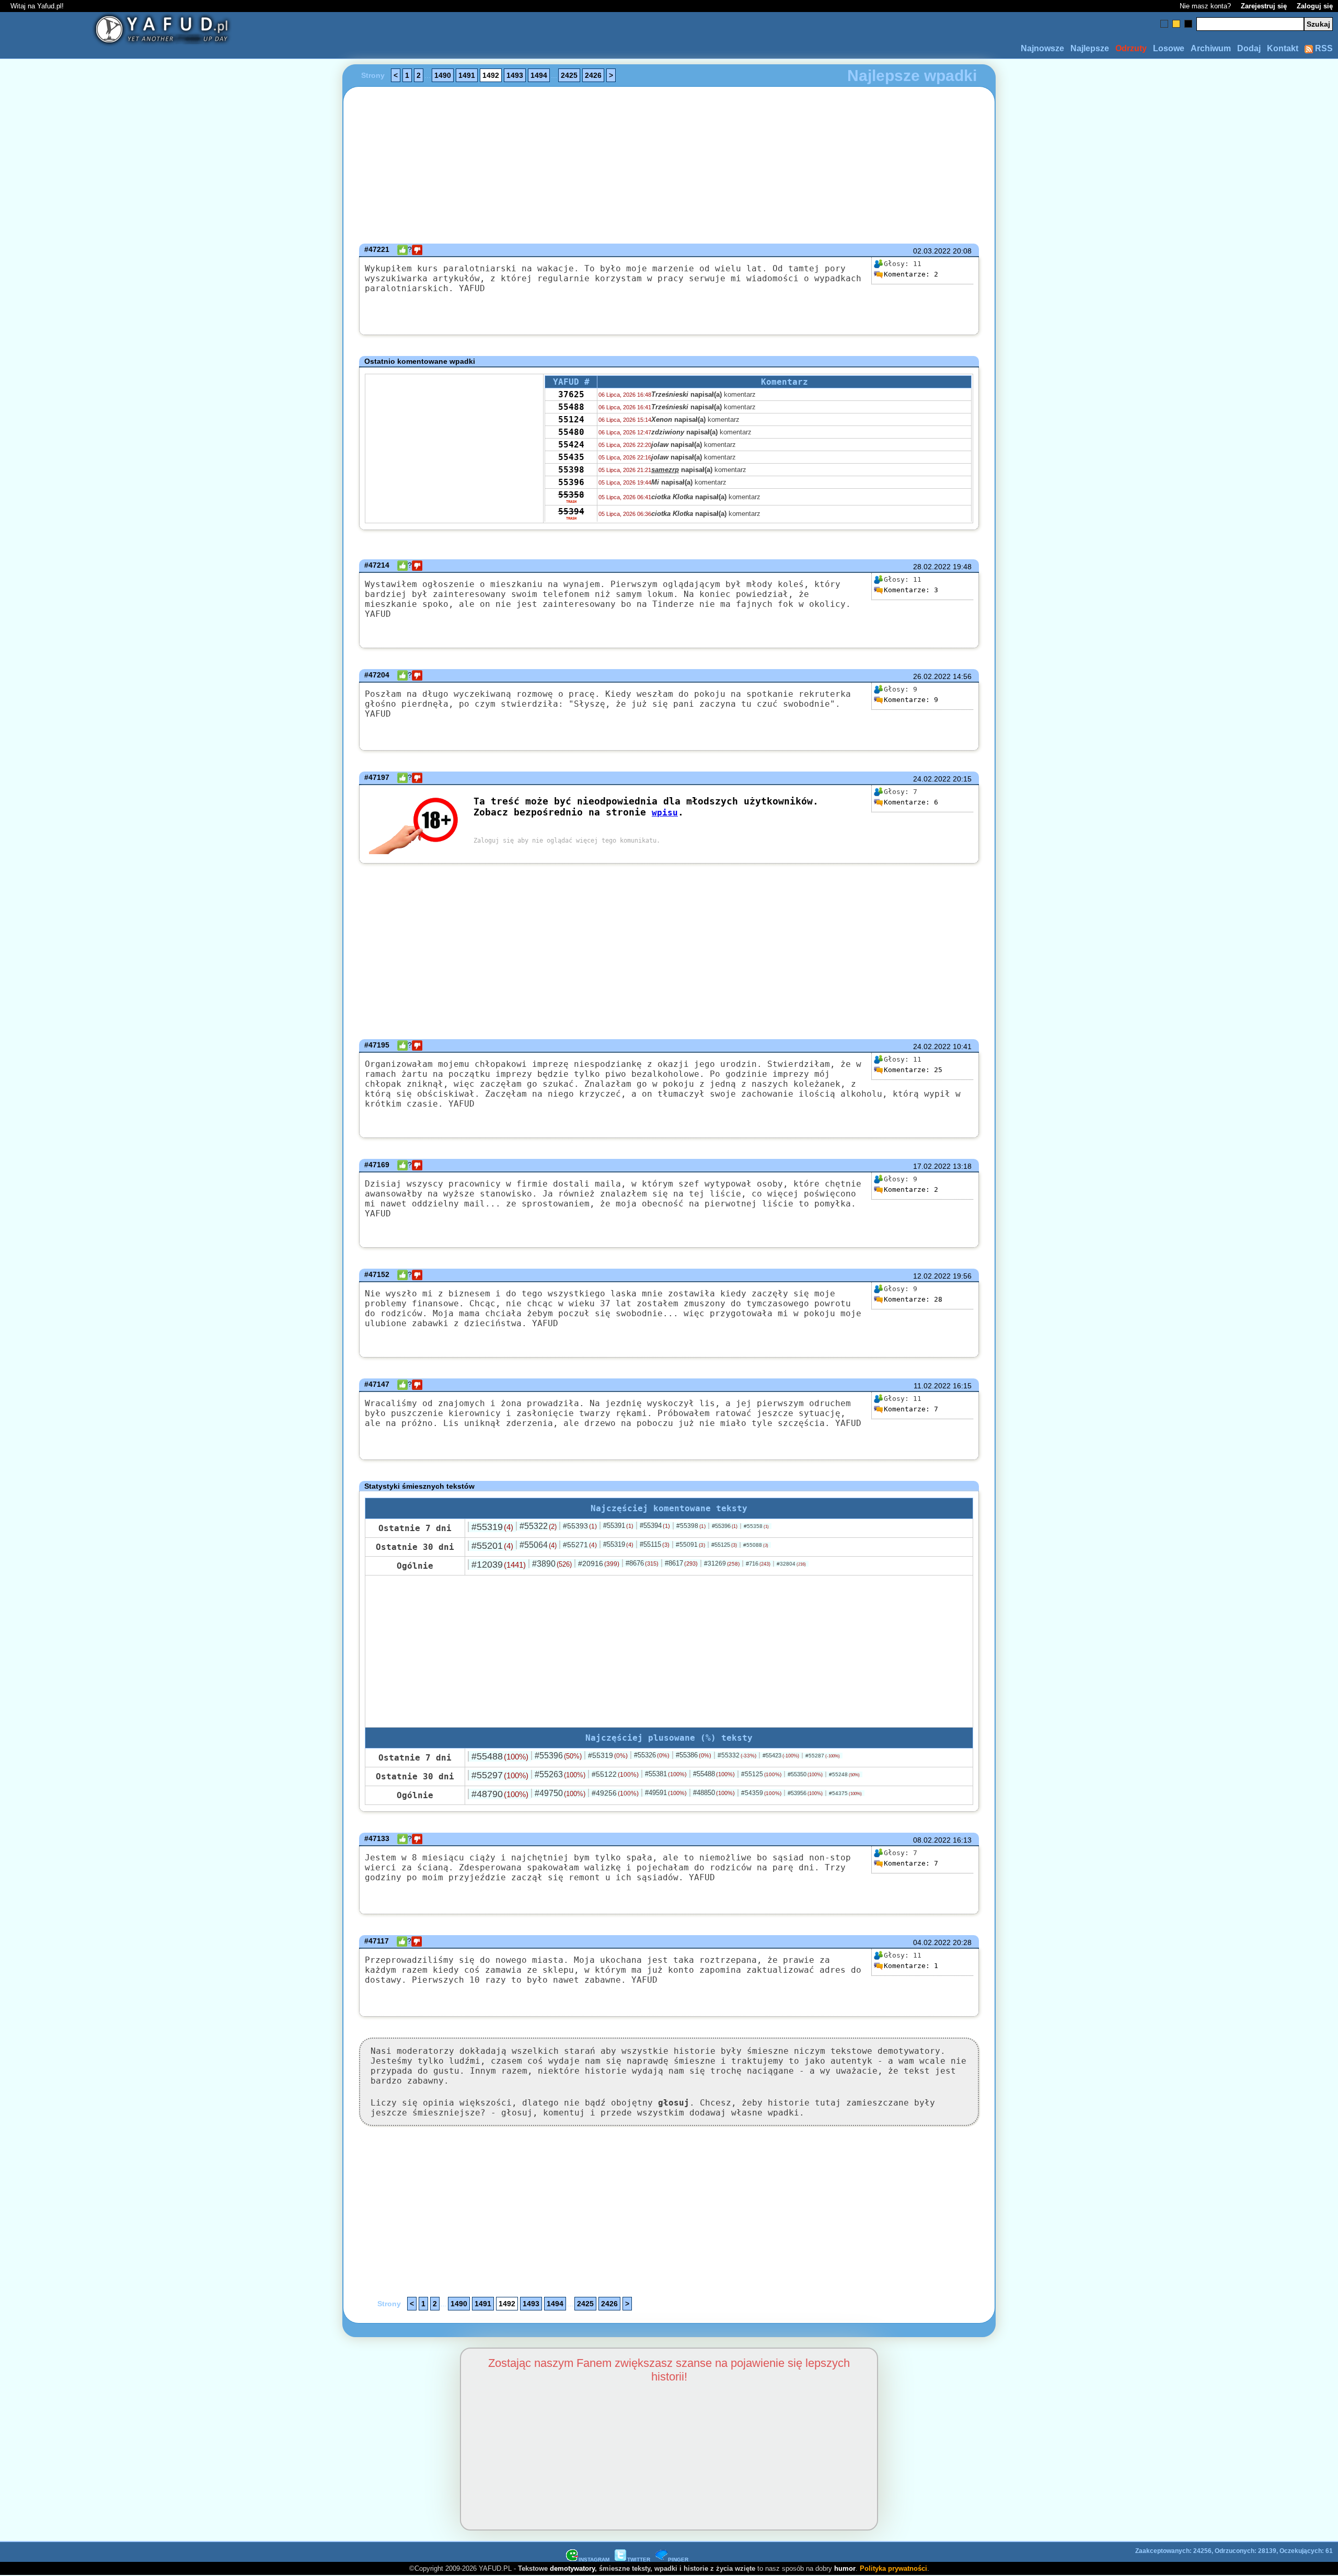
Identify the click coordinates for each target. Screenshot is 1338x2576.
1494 (539, 75)
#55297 (500, 1775)
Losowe (1169, 48)
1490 (443, 75)
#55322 (538, 1526)
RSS (1323, 48)
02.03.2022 (932, 251)
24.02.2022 (932, 779)
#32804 (791, 1564)
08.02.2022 (932, 1840)
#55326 (652, 1755)
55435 (571, 457)
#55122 (615, 1774)
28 (913, 1299)
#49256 (615, 1793)
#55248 (844, 1774)
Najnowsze (1042, 48)
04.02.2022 (932, 1942)
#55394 (655, 1526)
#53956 (805, 1793)
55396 (571, 482)
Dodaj (1249, 48)
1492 (491, 75)
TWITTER (639, 2560)
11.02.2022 (932, 1386)
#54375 (845, 1793)
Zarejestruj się (1264, 6)
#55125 (724, 1545)
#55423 (781, 1755)
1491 (467, 75)
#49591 (666, 1793)
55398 (571, 470)
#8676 (642, 1563)
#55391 (618, 1526)
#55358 (756, 1526)
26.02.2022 (932, 676)
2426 (593, 75)
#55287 (823, 1756)
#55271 (580, 1545)
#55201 (492, 1546)
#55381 (666, 1774)
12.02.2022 (932, 1276)
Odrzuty (1131, 48)
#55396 (725, 1526)
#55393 (580, 1526)
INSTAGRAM (594, 2560)
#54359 (761, 1793)
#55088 (756, 1545)
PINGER (678, 2560)
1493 (515, 75)
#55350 (805, 1774)
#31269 (722, 1563)
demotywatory (572, 2568)
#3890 (552, 1564)
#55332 (737, 1755)
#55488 (500, 1756)
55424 (571, 445)
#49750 (560, 1793)
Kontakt (1283, 48)
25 (913, 1070)
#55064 (538, 1545)
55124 (571, 419)
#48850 (714, 1793)
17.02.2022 (932, 1166)
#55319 (492, 1527)
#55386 (694, 1755)
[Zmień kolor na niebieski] (1164, 24)
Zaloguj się (1315, 6)
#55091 (690, 1545)
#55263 (560, 1774)
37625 (571, 394)
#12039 (499, 1565)
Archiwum (1211, 48)
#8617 (681, 1563)
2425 (569, 75)
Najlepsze (1090, 48)
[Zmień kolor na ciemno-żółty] (1176, 24)
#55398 (691, 1526)
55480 (571, 432)
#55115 (655, 1544)
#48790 (500, 1794)
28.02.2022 (932, 567)
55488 (571, 407)
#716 (758, 1563)
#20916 (599, 1563)
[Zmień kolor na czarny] (1188, 24)
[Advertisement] (124, 1288)
